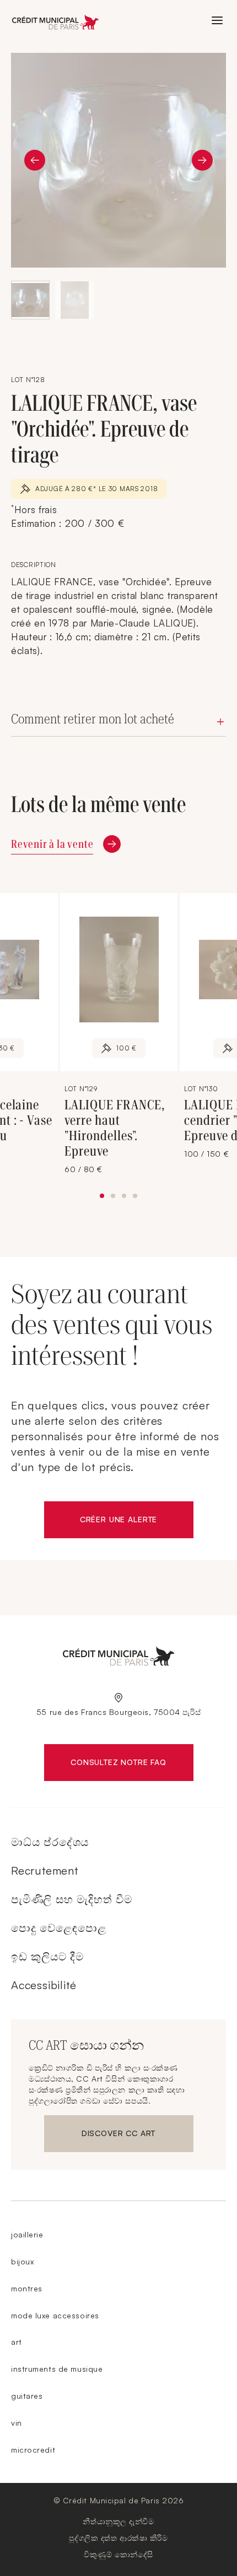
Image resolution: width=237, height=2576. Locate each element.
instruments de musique (57, 2369)
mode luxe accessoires (55, 2315)
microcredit (33, 2450)
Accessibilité (44, 1985)
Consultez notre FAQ (132, 1764)
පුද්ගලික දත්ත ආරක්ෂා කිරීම (118, 2538)
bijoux (22, 2261)
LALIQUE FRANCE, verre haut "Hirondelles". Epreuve (115, 1128)
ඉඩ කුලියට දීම (47, 1956)
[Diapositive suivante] (202, 160)
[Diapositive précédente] (35, 160)
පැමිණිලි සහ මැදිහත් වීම (72, 1899)
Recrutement (45, 1870)
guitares (27, 2396)
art (17, 2342)
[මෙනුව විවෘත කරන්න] (217, 20)
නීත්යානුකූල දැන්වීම (118, 2521)
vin (17, 2423)
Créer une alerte (137, 1522)
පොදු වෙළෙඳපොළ (58, 1928)
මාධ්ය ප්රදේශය (50, 1842)
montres (27, 2288)
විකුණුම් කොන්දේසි (118, 2554)
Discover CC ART (121, 2136)
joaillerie (27, 2234)
